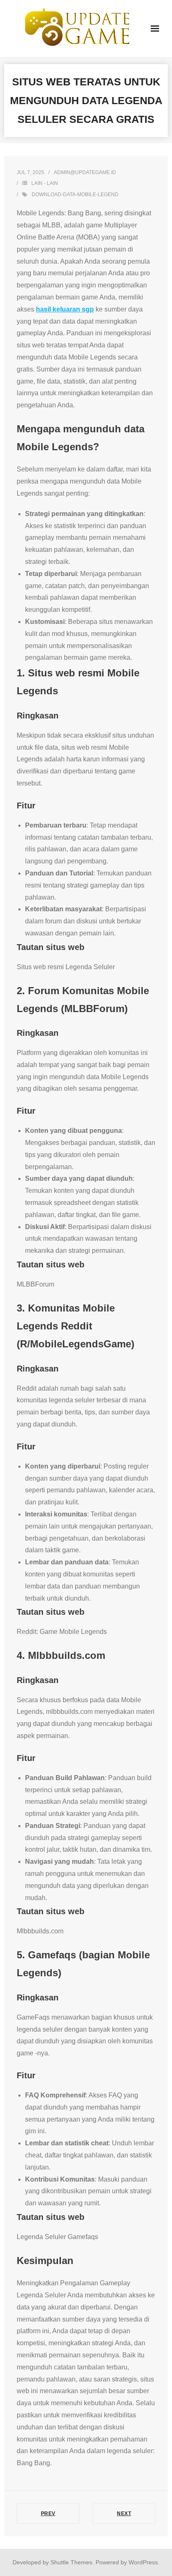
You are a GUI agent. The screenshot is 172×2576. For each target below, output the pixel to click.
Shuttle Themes (71, 2562)
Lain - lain (45, 183)
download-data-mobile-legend (75, 195)
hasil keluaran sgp (65, 309)
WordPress (143, 2562)
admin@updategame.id (85, 172)
